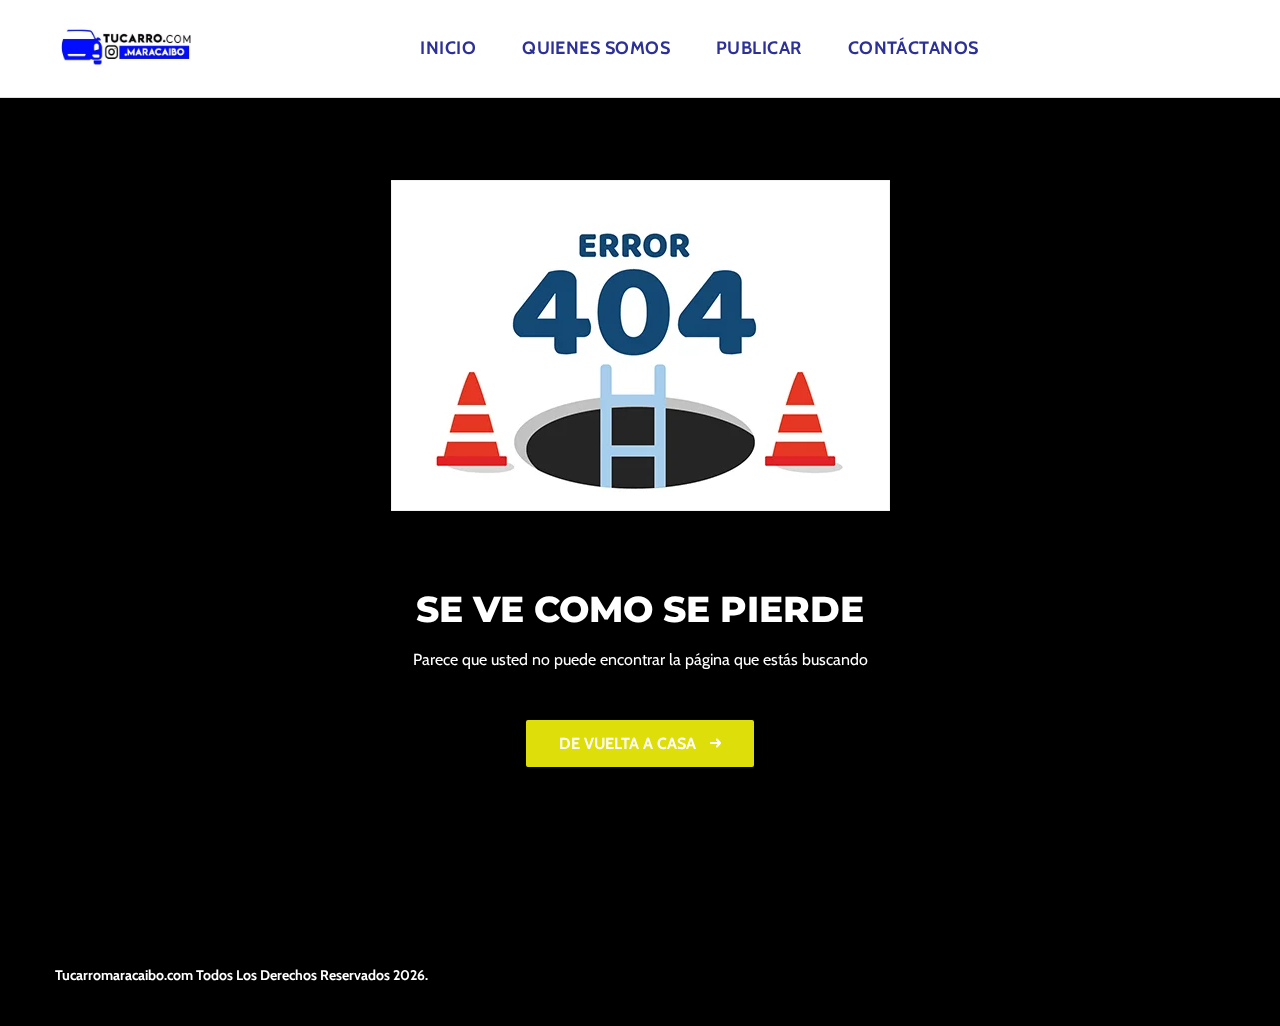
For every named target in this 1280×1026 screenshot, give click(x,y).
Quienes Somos (596, 48)
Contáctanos (913, 48)
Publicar (759, 48)
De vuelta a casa (629, 743)
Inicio (448, 48)
